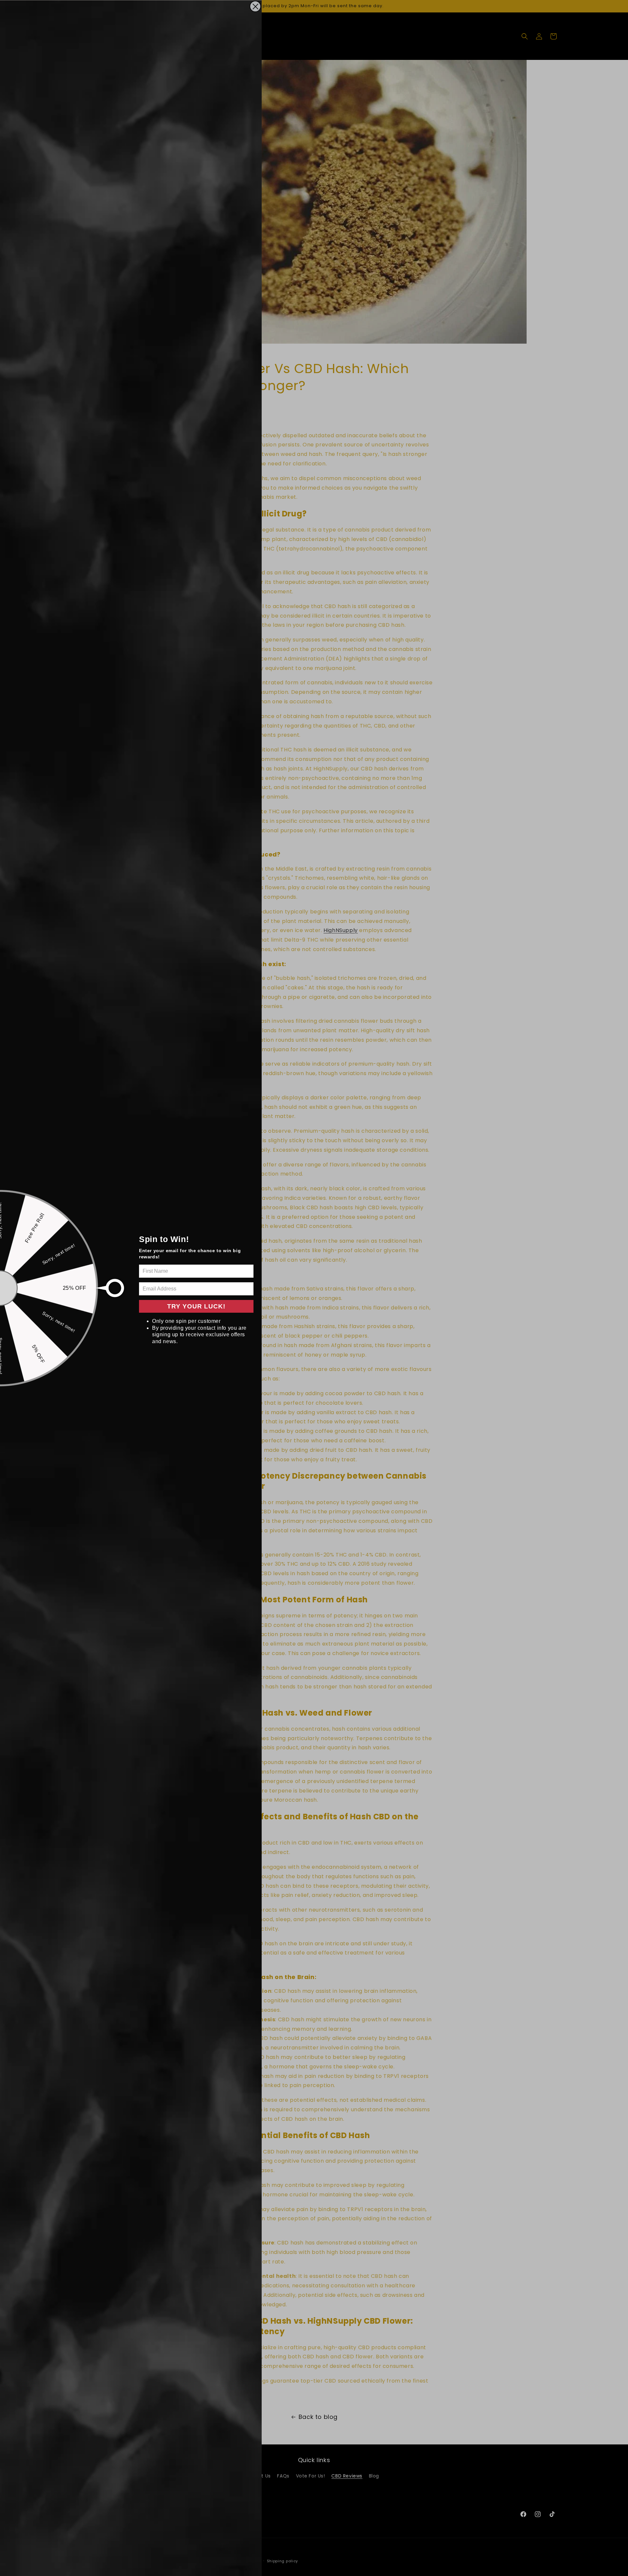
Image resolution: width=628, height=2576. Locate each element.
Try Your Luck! (196, 1306)
